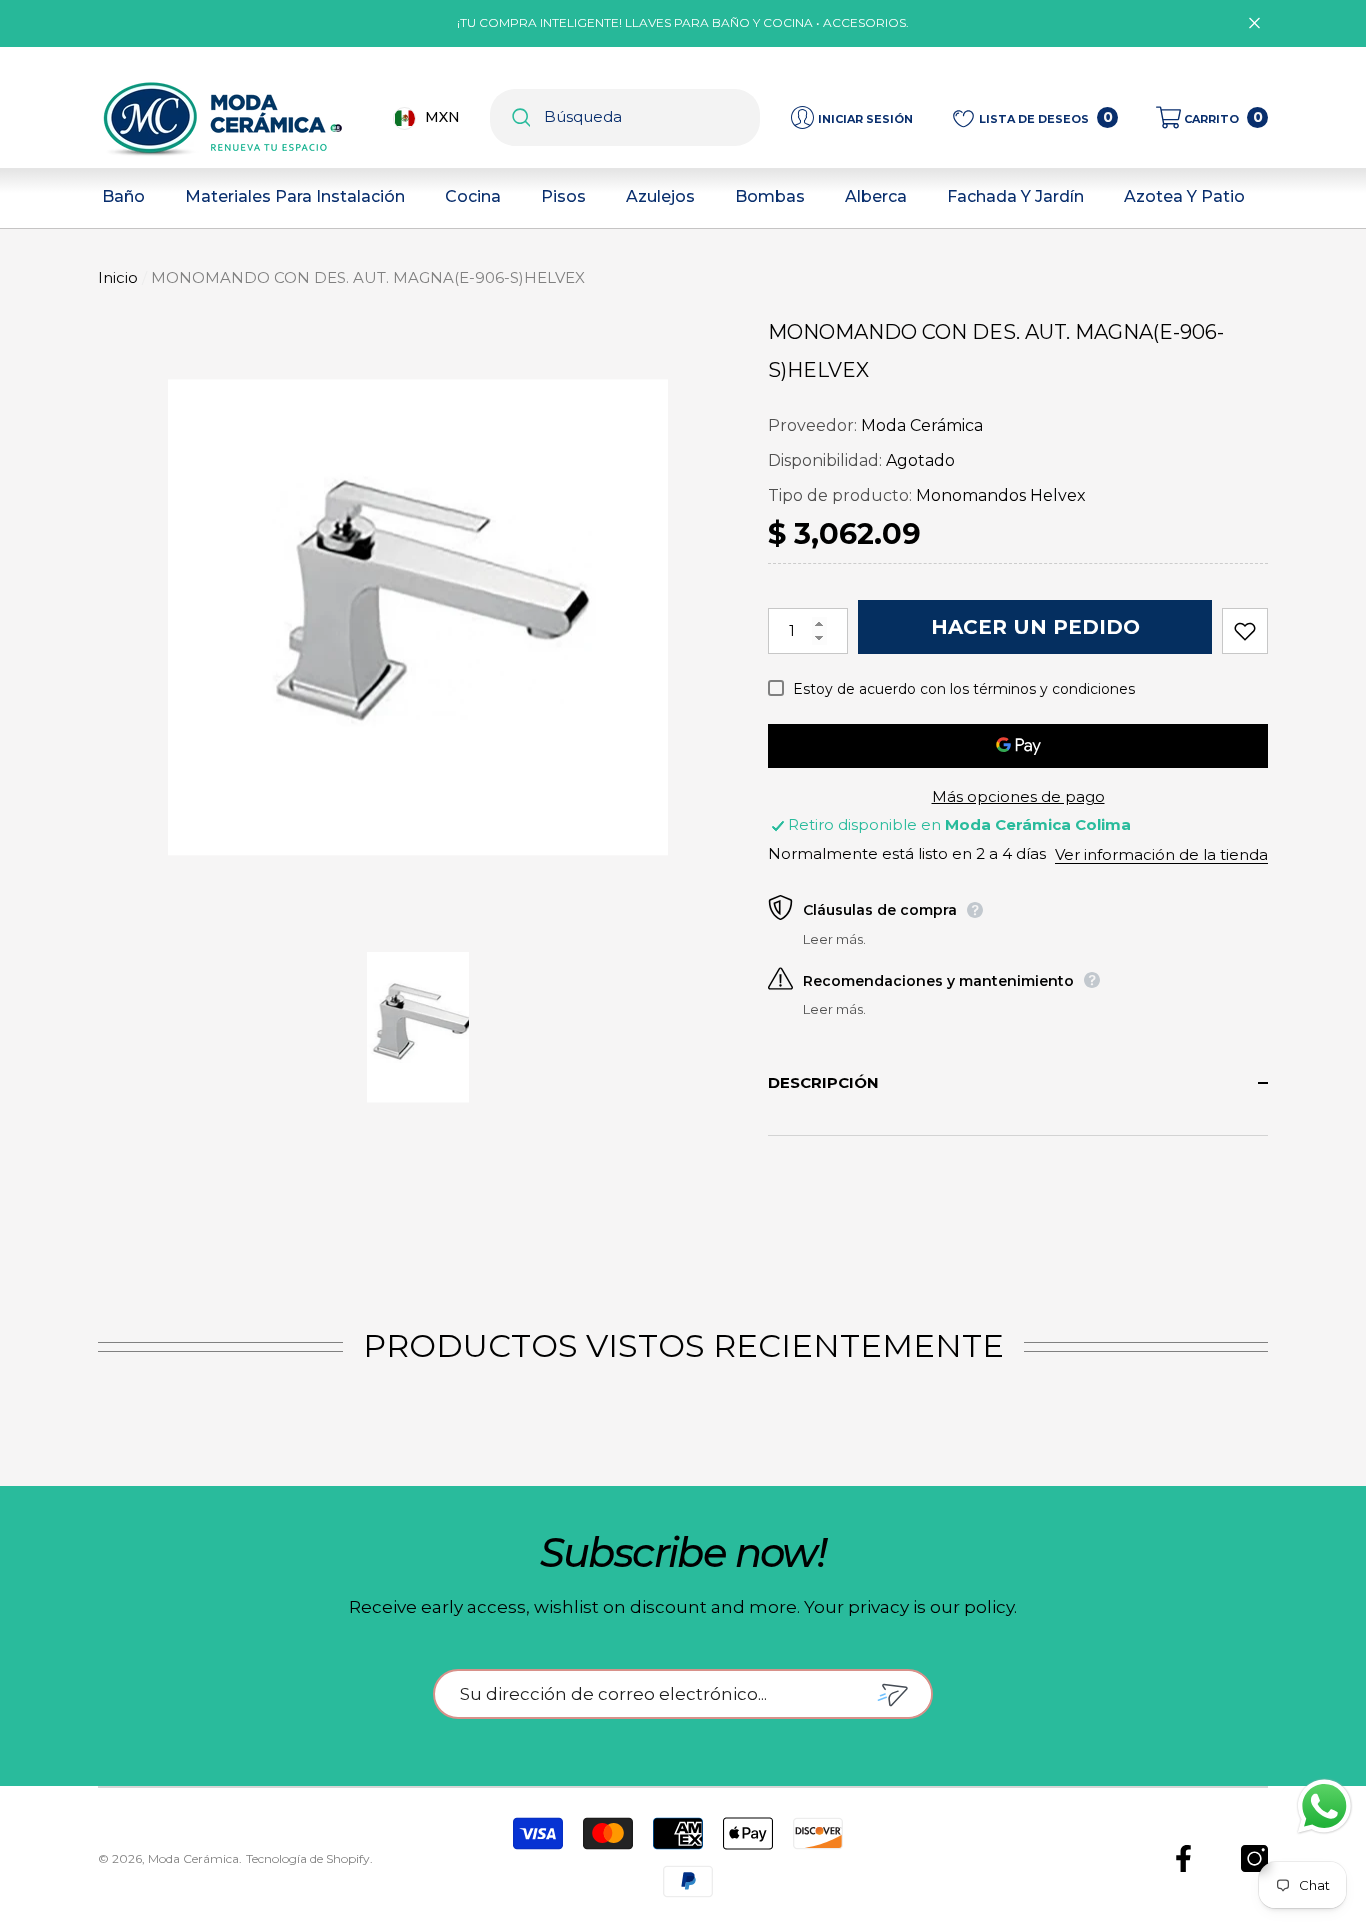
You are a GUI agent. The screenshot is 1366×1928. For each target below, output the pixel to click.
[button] (1212, 117)
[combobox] (652, 117)
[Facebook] (1183, 1858)
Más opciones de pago (1018, 796)
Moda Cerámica (922, 425)
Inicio (118, 277)
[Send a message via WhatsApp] (1324, 1806)
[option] (418, 617)
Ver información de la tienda (1161, 854)
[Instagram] (1254, 1858)
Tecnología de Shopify (308, 1858)
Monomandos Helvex (1001, 495)
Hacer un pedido (1035, 627)
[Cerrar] (1254, 23)
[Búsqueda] (625, 117)
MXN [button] (442, 117)
